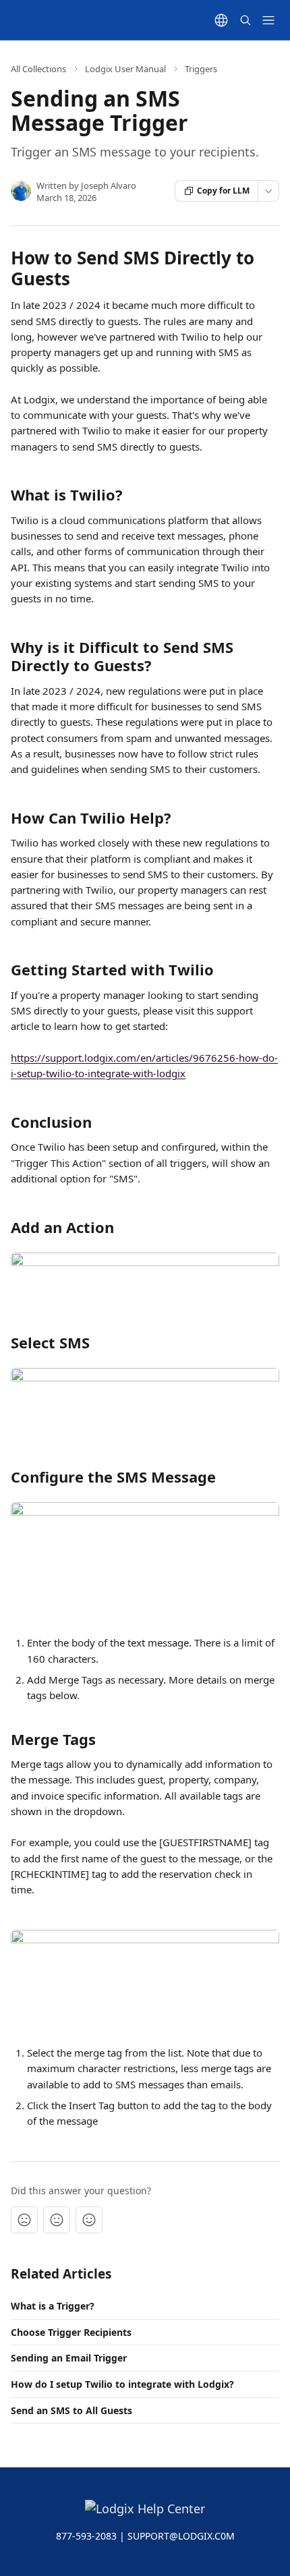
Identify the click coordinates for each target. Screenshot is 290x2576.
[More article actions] (268, 191)
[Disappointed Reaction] (24, 2220)
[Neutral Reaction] (57, 2220)
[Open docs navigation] (268, 20)
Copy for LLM (223, 191)
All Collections (38, 69)
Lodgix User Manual (125, 69)
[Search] (245, 20)
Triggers (201, 69)
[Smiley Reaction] (89, 2220)
